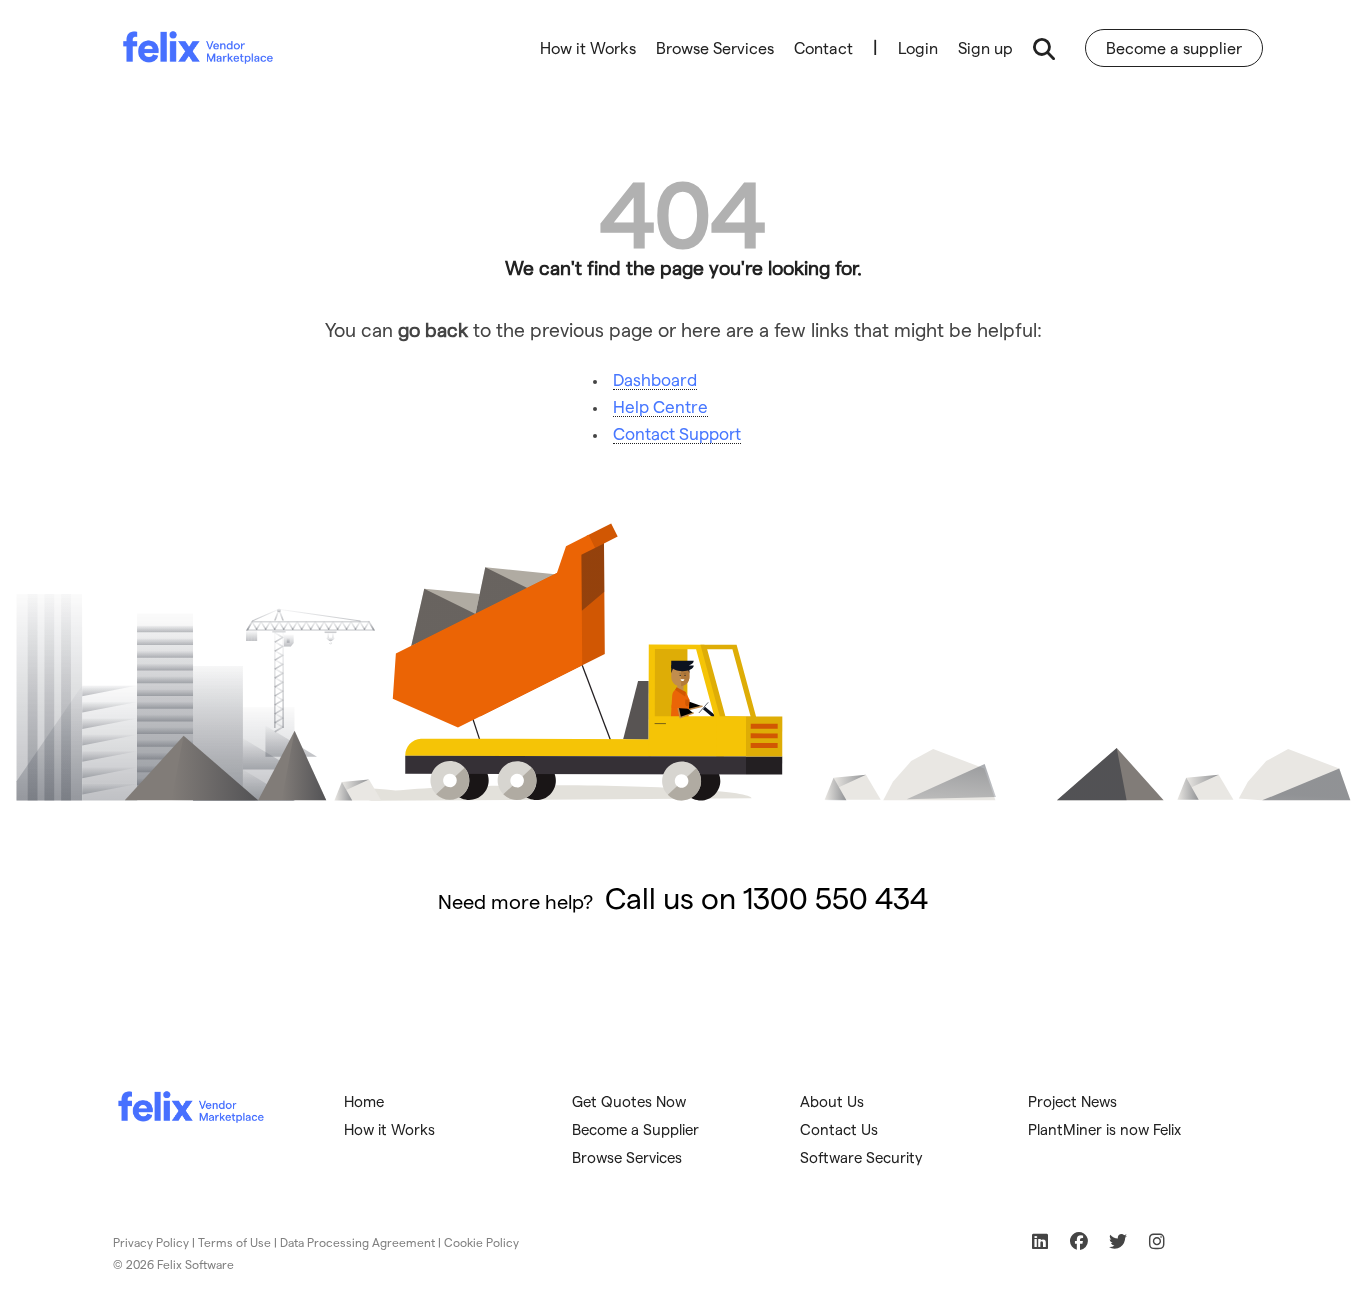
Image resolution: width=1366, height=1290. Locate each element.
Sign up (985, 47)
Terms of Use (234, 1242)
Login (918, 47)
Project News (1072, 1101)
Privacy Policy (151, 1242)
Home (364, 1101)
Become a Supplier (635, 1129)
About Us (832, 1101)
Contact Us (839, 1129)
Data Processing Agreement (357, 1242)
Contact (823, 47)
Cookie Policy (481, 1242)
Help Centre (660, 406)
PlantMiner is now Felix (1104, 1129)
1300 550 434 (835, 897)
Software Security (861, 1157)
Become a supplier (1174, 47)
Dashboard (655, 379)
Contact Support (677, 433)
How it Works (588, 47)
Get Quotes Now (629, 1101)
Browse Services (715, 47)
